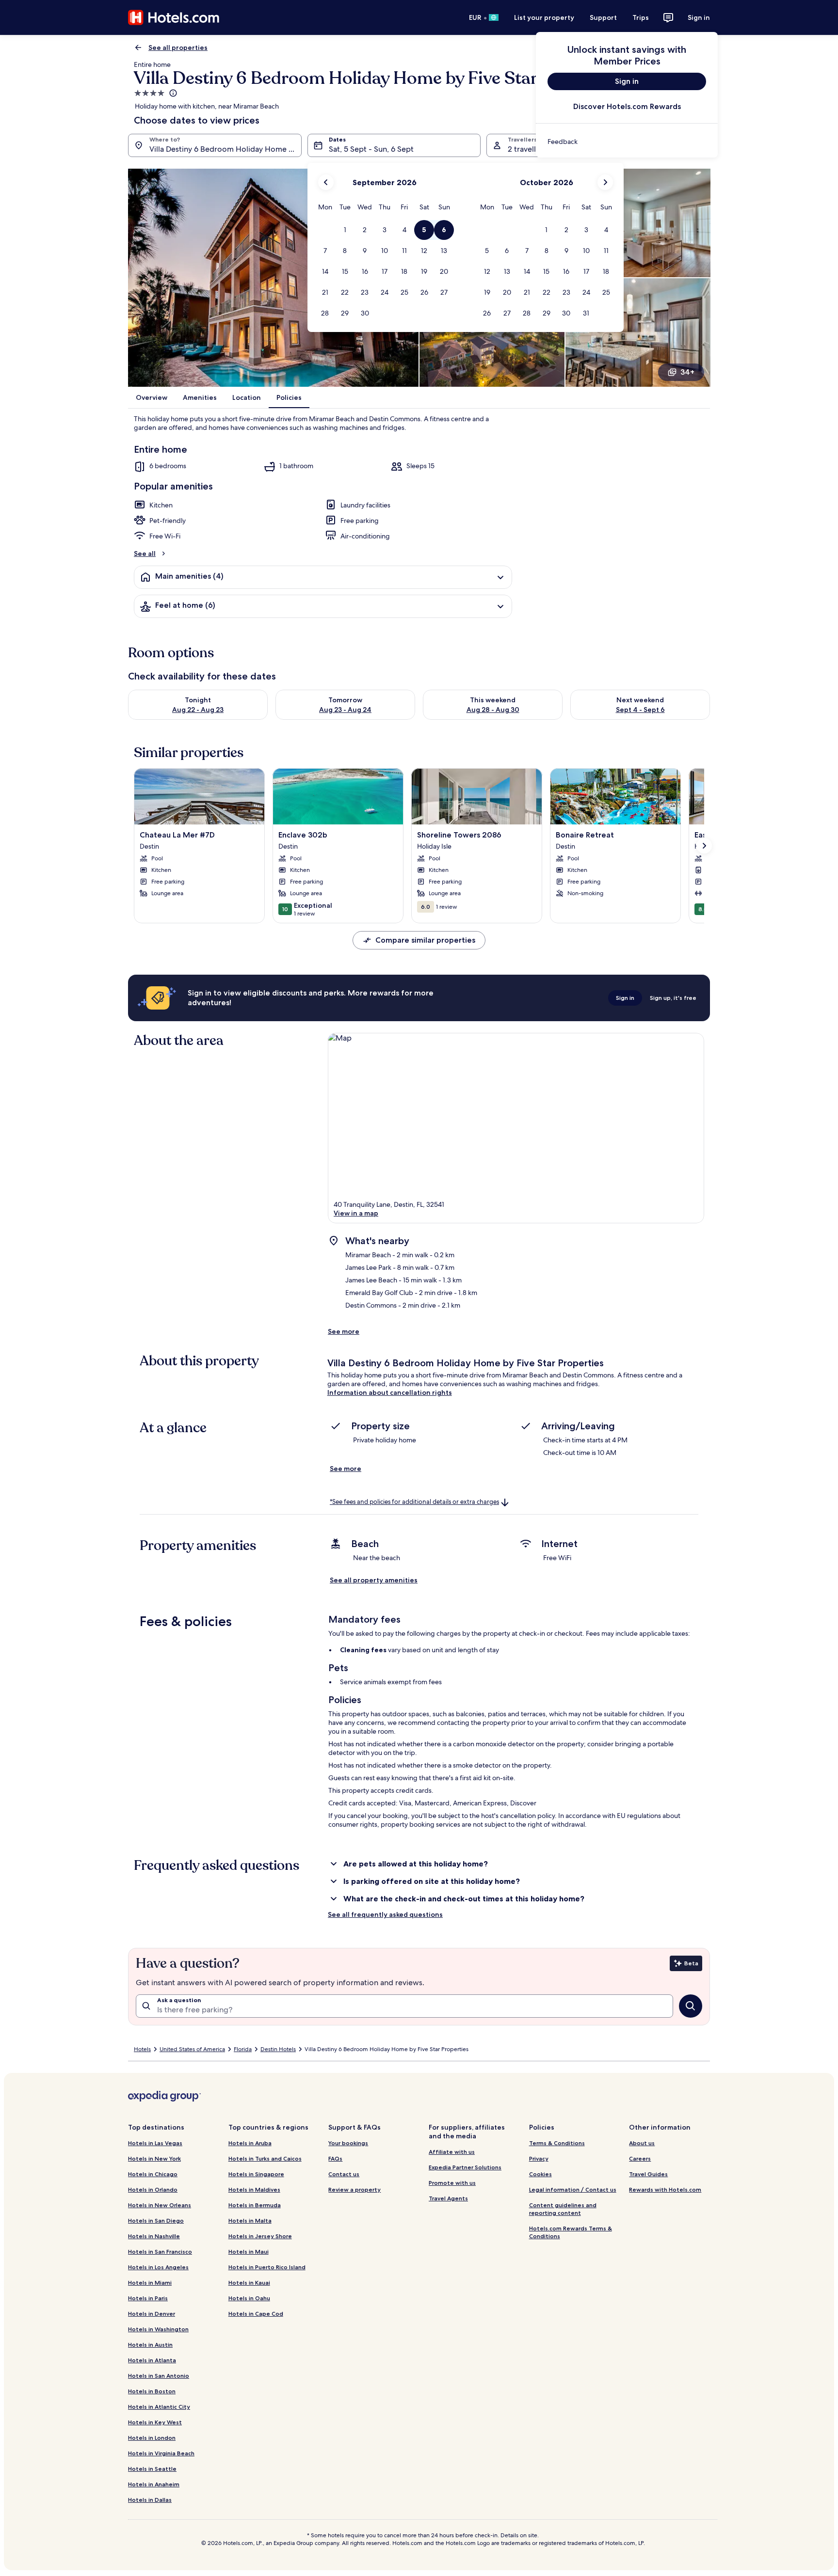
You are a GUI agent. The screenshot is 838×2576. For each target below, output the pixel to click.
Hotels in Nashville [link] (154, 2236)
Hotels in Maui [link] (249, 2252)
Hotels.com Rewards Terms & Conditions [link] (571, 2232)
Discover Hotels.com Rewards (627, 106)
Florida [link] (243, 2049)
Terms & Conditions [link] (557, 2143)
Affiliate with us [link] (452, 2152)
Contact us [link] (344, 2174)
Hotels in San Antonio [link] (159, 2376)
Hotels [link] (142, 2049)
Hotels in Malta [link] (250, 2220)
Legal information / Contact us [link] (573, 2189)
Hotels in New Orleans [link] (160, 2205)
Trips (641, 17)
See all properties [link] (178, 47)
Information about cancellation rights (390, 1392)
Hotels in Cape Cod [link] (256, 2314)
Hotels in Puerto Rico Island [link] (267, 2267)
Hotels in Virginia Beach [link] (161, 2453)
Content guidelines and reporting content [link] (563, 2209)
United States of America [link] (192, 2049)
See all (145, 553)
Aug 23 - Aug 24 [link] (345, 710)
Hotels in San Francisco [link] (160, 2252)
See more (344, 1331)
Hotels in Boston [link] (152, 2391)
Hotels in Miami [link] (150, 2283)
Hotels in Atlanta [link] (152, 2360)
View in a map (356, 1213)
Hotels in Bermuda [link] (255, 2205)
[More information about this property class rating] (172, 93)
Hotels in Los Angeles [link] (158, 2267)
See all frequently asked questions (385, 1914)
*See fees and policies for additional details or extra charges (414, 1502)
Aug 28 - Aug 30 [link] (493, 710)
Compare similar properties (425, 940)
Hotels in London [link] (152, 2438)
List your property (544, 17)
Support (603, 17)
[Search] (691, 2006)
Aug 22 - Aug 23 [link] (198, 710)
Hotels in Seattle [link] (152, 2469)
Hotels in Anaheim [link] (154, 2484)
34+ (687, 372)
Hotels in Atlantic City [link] (159, 2407)
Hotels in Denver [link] (152, 2314)
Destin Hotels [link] (278, 2049)
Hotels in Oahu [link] (249, 2298)
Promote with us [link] (452, 2183)
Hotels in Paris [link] (148, 2298)
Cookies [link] (540, 2174)
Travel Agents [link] (448, 2198)
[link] (627, 142)
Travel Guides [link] (648, 2174)
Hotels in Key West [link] (155, 2422)
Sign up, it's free (673, 998)
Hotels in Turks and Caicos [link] (265, 2158)
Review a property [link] (355, 2189)
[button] (345, 230)
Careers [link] (640, 2158)
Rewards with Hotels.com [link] (665, 2189)
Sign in (699, 17)
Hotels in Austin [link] (150, 2345)
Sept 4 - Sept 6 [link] (640, 710)
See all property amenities (374, 1580)
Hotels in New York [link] (154, 2158)
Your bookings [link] (348, 2143)
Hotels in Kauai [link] (249, 2283)
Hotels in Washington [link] (158, 2329)
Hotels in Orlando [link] (153, 2189)
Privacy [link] (539, 2158)
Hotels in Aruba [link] (250, 2143)
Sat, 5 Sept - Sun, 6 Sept (371, 149)
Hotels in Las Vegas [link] (155, 2143)
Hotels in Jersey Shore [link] (260, 2236)
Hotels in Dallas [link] (150, 2500)
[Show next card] (704, 846)
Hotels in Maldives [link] (254, 2189)
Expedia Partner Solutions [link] (465, 2167)
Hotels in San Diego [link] (156, 2220)
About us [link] (642, 2143)
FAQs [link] (335, 2158)
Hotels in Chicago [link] (153, 2174)
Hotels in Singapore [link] (256, 2174)
